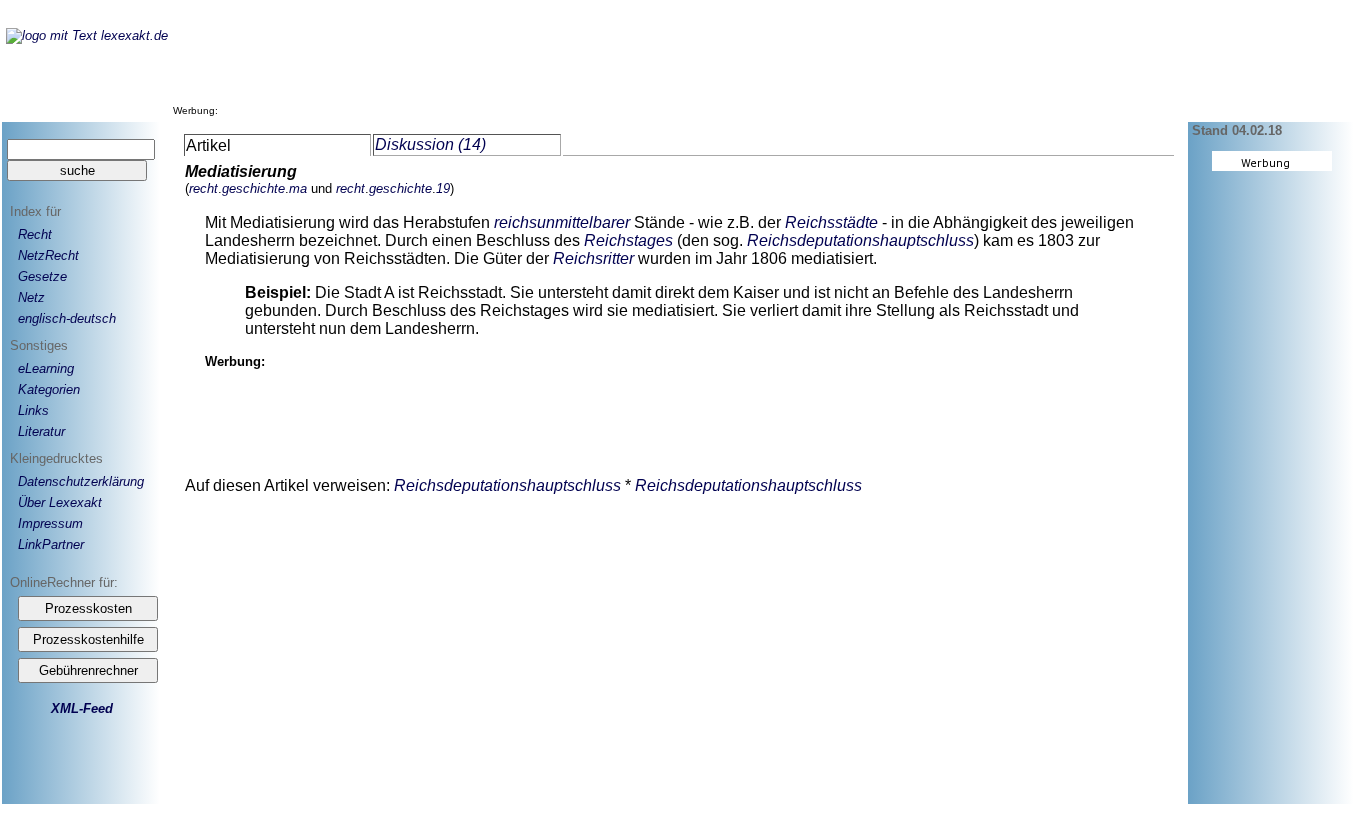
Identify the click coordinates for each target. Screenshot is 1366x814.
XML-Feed (82, 708)
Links (33, 410)
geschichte (253, 188)
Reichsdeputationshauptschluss (860, 240)
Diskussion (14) (430, 144)
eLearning (46, 368)
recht (203, 188)
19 (443, 188)
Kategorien (49, 389)
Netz (31, 297)
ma (298, 188)
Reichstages (628, 240)
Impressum (50, 523)
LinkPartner (51, 544)
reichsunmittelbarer (562, 222)
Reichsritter (593, 258)
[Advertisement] (587, 69)
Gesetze (42, 276)
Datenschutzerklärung (81, 481)
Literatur (41, 431)
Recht (35, 234)
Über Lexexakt (60, 502)
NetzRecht (48, 255)
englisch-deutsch (67, 318)
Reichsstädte (831, 222)
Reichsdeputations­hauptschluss (509, 485)
